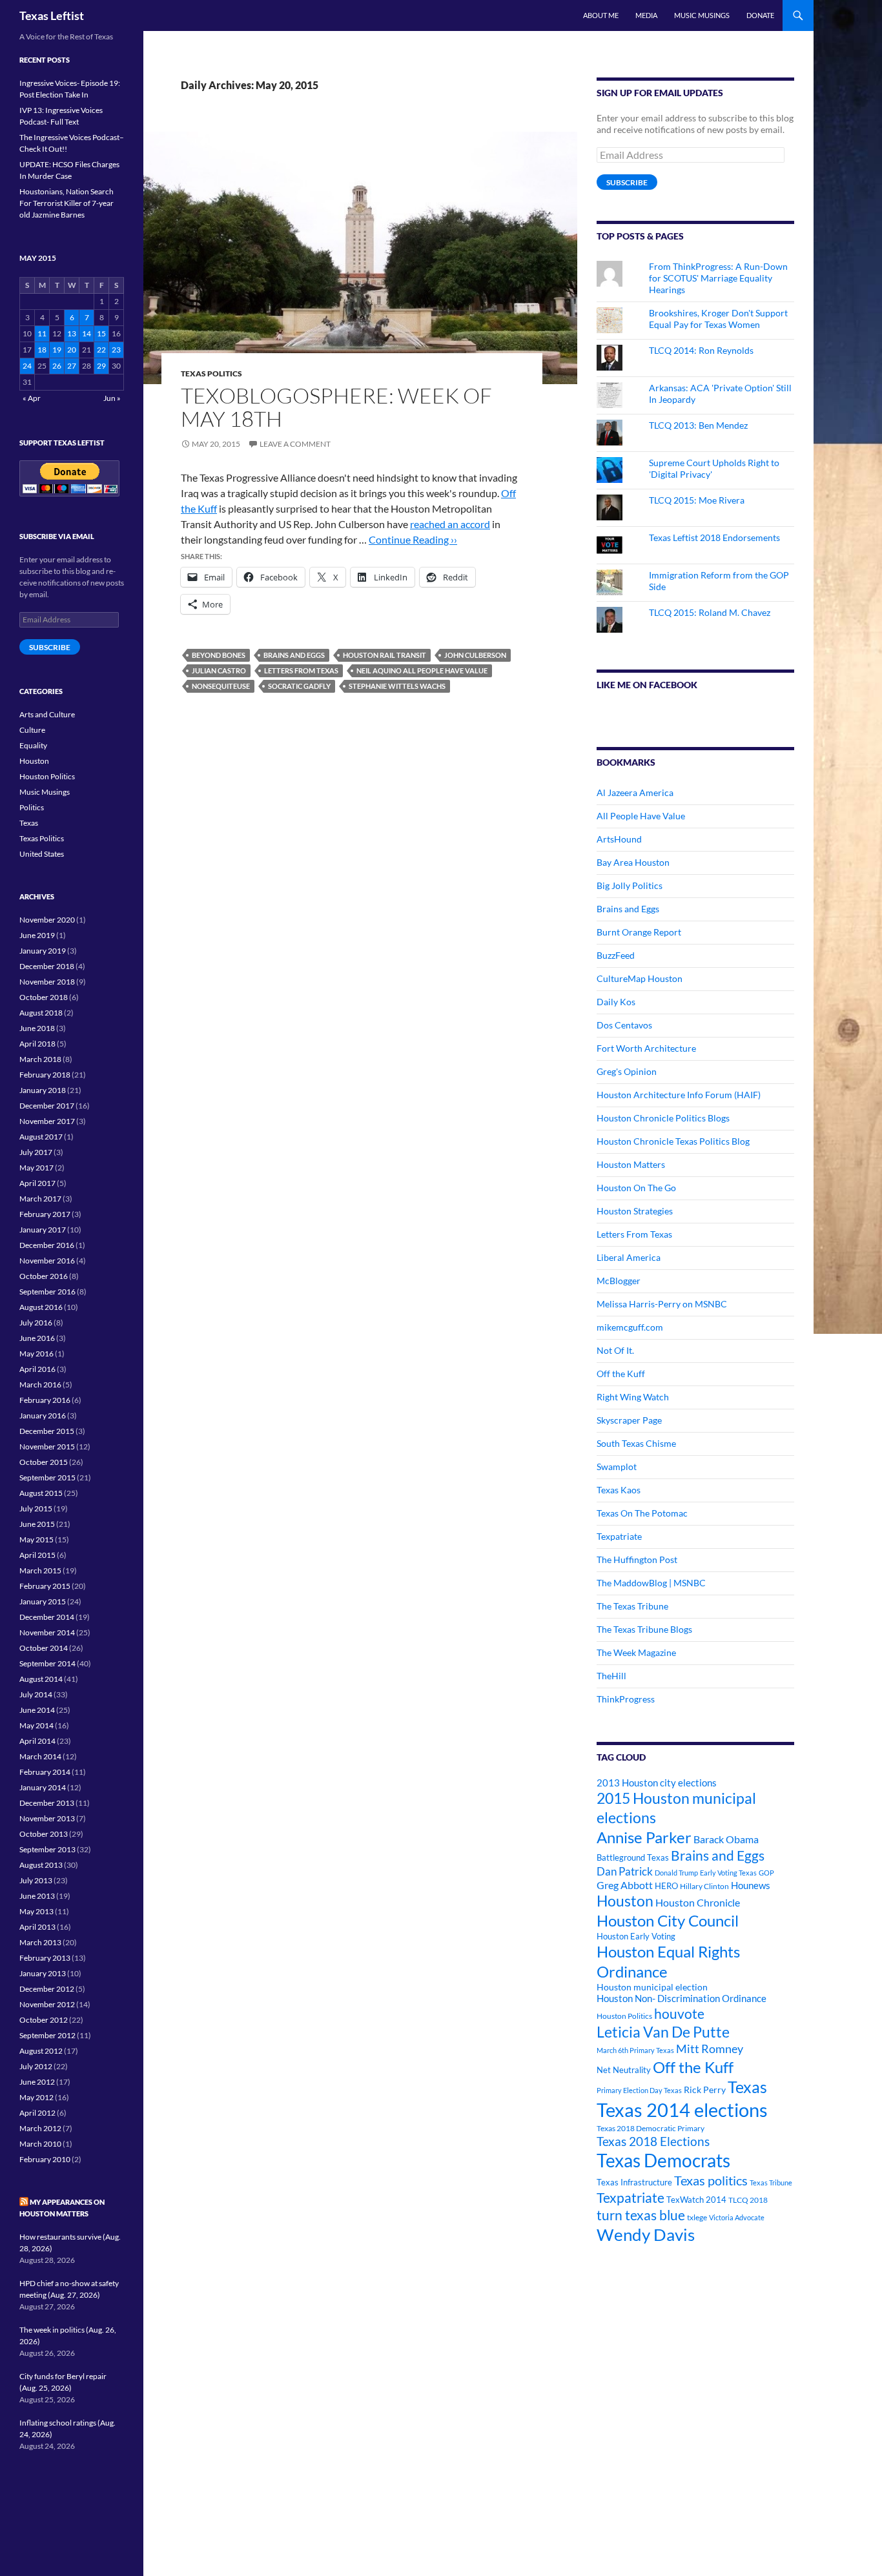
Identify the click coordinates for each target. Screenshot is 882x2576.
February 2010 (45, 2159)
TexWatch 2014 (696, 2200)
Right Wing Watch (633, 1397)
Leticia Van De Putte (663, 2032)
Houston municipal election (652, 1987)
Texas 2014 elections (682, 2110)
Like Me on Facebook (647, 685)
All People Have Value (641, 816)
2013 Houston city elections (657, 1783)
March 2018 (40, 1059)
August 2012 (41, 2051)
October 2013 (44, 1834)
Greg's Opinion (627, 1071)
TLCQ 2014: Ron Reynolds (701, 350)
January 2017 (43, 1230)
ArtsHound (619, 839)
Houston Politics (624, 2016)
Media (646, 15)
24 (27, 366)
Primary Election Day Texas (639, 2090)
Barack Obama (726, 1839)
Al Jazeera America (635, 792)
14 (87, 333)
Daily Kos (616, 1002)
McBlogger (619, 1281)
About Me (601, 15)
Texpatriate (619, 1536)
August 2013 (41, 1865)
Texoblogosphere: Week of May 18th (336, 407)
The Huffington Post (637, 1559)
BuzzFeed (616, 955)
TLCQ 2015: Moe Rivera (697, 500)
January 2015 (43, 1601)
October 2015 (44, 1462)
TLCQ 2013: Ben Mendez (698, 425)
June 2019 (37, 935)
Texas (747, 2087)
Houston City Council (668, 1921)
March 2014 (40, 1756)
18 (42, 350)
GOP (766, 1873)
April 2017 (37, 1183)
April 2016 (37, 1369)
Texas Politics (211, 373)
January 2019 (43, 951)
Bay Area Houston (633, 862)
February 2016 (45, 1400)
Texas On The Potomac (642, 1513)
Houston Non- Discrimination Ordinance (682, 1998)
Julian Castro (219, 670)
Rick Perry (705, 2090)
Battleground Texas (633, 1857)
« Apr (32, 398)
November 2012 (47, 2004)
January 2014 (43, 1787)
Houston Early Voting (636, 1936)
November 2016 (47, 1261)
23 (116, 350)
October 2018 (44, 997)
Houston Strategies (635, 1211)
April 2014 (37, 1741)
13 (72, 333)
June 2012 (37, 2082)
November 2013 (47, 1818)
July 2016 (36, 1323)
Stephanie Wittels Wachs (397, 686)
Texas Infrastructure (634, 2182)
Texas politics (711, 2180)
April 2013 (37, 1927)
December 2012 (47, 1989)
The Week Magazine (636, 1652)
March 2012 (40, 2128)
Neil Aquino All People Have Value (422, 670)
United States (42, 854)
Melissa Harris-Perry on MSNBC (662, 1304)
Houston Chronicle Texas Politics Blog (673, 1141)
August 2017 (41, 1137)
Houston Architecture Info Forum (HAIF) (679, 1095)
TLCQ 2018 (748, 2200)
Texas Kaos (619, 1490)
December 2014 (47, 1617)
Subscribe (627, 182)
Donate (760, 15)
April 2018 (37, 1044)
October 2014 (44, 1648)
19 (57, 350)
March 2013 (40, 1942)
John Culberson (475, 655)
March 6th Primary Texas (635, 2050)
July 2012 (36, 2066)
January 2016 (43, 1416)
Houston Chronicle (698, 1902)
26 (57, 366)
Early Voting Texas (728, 1873)
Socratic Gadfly (299, 686)
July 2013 (36, 1880)
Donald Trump (676, 1873)
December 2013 (47, 1803)
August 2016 (41, 1307)
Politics (32, 807)
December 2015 (47, 1431)
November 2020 (47, 920)
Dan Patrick (625, 1871)
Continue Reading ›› (413, 539)
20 (72, 350)
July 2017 (36, 1152)
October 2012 (44, 2020)
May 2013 (36, 1911)
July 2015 (36, 1508)
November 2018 (47, 982)
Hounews (751, 1886)
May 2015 (36, 1539)
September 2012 (47, 2035)
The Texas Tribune (632, 1606)
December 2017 (47, 1106)
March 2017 (40, 1199)
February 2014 (45, 1772)
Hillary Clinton (704, 1886)
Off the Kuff (621, 1374)
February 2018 (45, 1075)
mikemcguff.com (630, 1327)
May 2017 (36, 1168)
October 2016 (44, 1276)
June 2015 (37, 1524)
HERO (666, 1886)
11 (42, 333)
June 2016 (37, 1338)
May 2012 (36, 2097)
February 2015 (45, 1586)
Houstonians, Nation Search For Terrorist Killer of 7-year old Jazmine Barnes (67, 203)
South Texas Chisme (636, 1443)
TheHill (611, 1676)
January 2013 (43, 1973)
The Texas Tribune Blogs (644, 1629)
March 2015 (40, 1570)
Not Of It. (615, 1350)
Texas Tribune (771, 2182)
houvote (679, 2014)
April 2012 (37, 2113)
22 (101, 350)
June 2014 (37, 1710)
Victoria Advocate (737, 2217)
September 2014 (47, 1663)
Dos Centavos (624, 1025)
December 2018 (47, 966)
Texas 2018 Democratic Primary (651, 2128)
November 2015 (47, 1446)
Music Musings (702, 15)
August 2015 (41, 1493)
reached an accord (450, 524)
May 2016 (36, 1354)
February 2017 (45, 1214)
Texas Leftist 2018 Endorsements (714, 537)
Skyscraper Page (629, 1420)
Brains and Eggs (294, 655)
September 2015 (47, 1477)
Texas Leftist (52, 15)
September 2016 (47, 1292)
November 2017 (47, 1121)
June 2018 (37, 1028)
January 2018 (43, 1090)
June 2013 (37, 1896)
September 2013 (47, 1849)
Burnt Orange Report (639, 932)
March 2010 (40, 2144)
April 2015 (37, 1555)
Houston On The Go (636, 1188)
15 (101, 333)
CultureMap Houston (640, 978)
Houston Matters (631, 1164)
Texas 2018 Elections (653, 2141)
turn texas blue (641, 2215)
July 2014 (36, 1694)
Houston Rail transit (385, 655)
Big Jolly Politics (630, 885)
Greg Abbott (625, 1885)
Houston (625, 1901)
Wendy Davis (646, 2234)
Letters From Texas (301, 670)
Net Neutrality (624, 2070)
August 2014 (41, 1679)
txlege (697, 2217)
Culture (32, 730)
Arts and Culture (47, 714)
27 (72, 366)
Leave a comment (295, 444)
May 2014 (36, 1725)
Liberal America (629, 1257)
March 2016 (40, 1385)
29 (101, 366)
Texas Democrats (663, 2161)
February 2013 (45, 1958)
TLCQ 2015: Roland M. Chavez (710, 612)
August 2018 (41, 1013)
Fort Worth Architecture (646, 1048)
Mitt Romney (710, 2049)
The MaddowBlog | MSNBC (651, 1583)
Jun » (112, 398)
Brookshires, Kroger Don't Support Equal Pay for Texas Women (718, 319)
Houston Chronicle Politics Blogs (663, 1118)
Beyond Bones (219, 655)
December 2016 (47, 1245)
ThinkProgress (626, 1699)
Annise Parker (644, 1837)
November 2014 (47, 1632)
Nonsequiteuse (221, 686)
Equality (33, 745)
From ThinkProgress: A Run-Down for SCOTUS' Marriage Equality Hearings (718, 278)
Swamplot (617, 1467)
